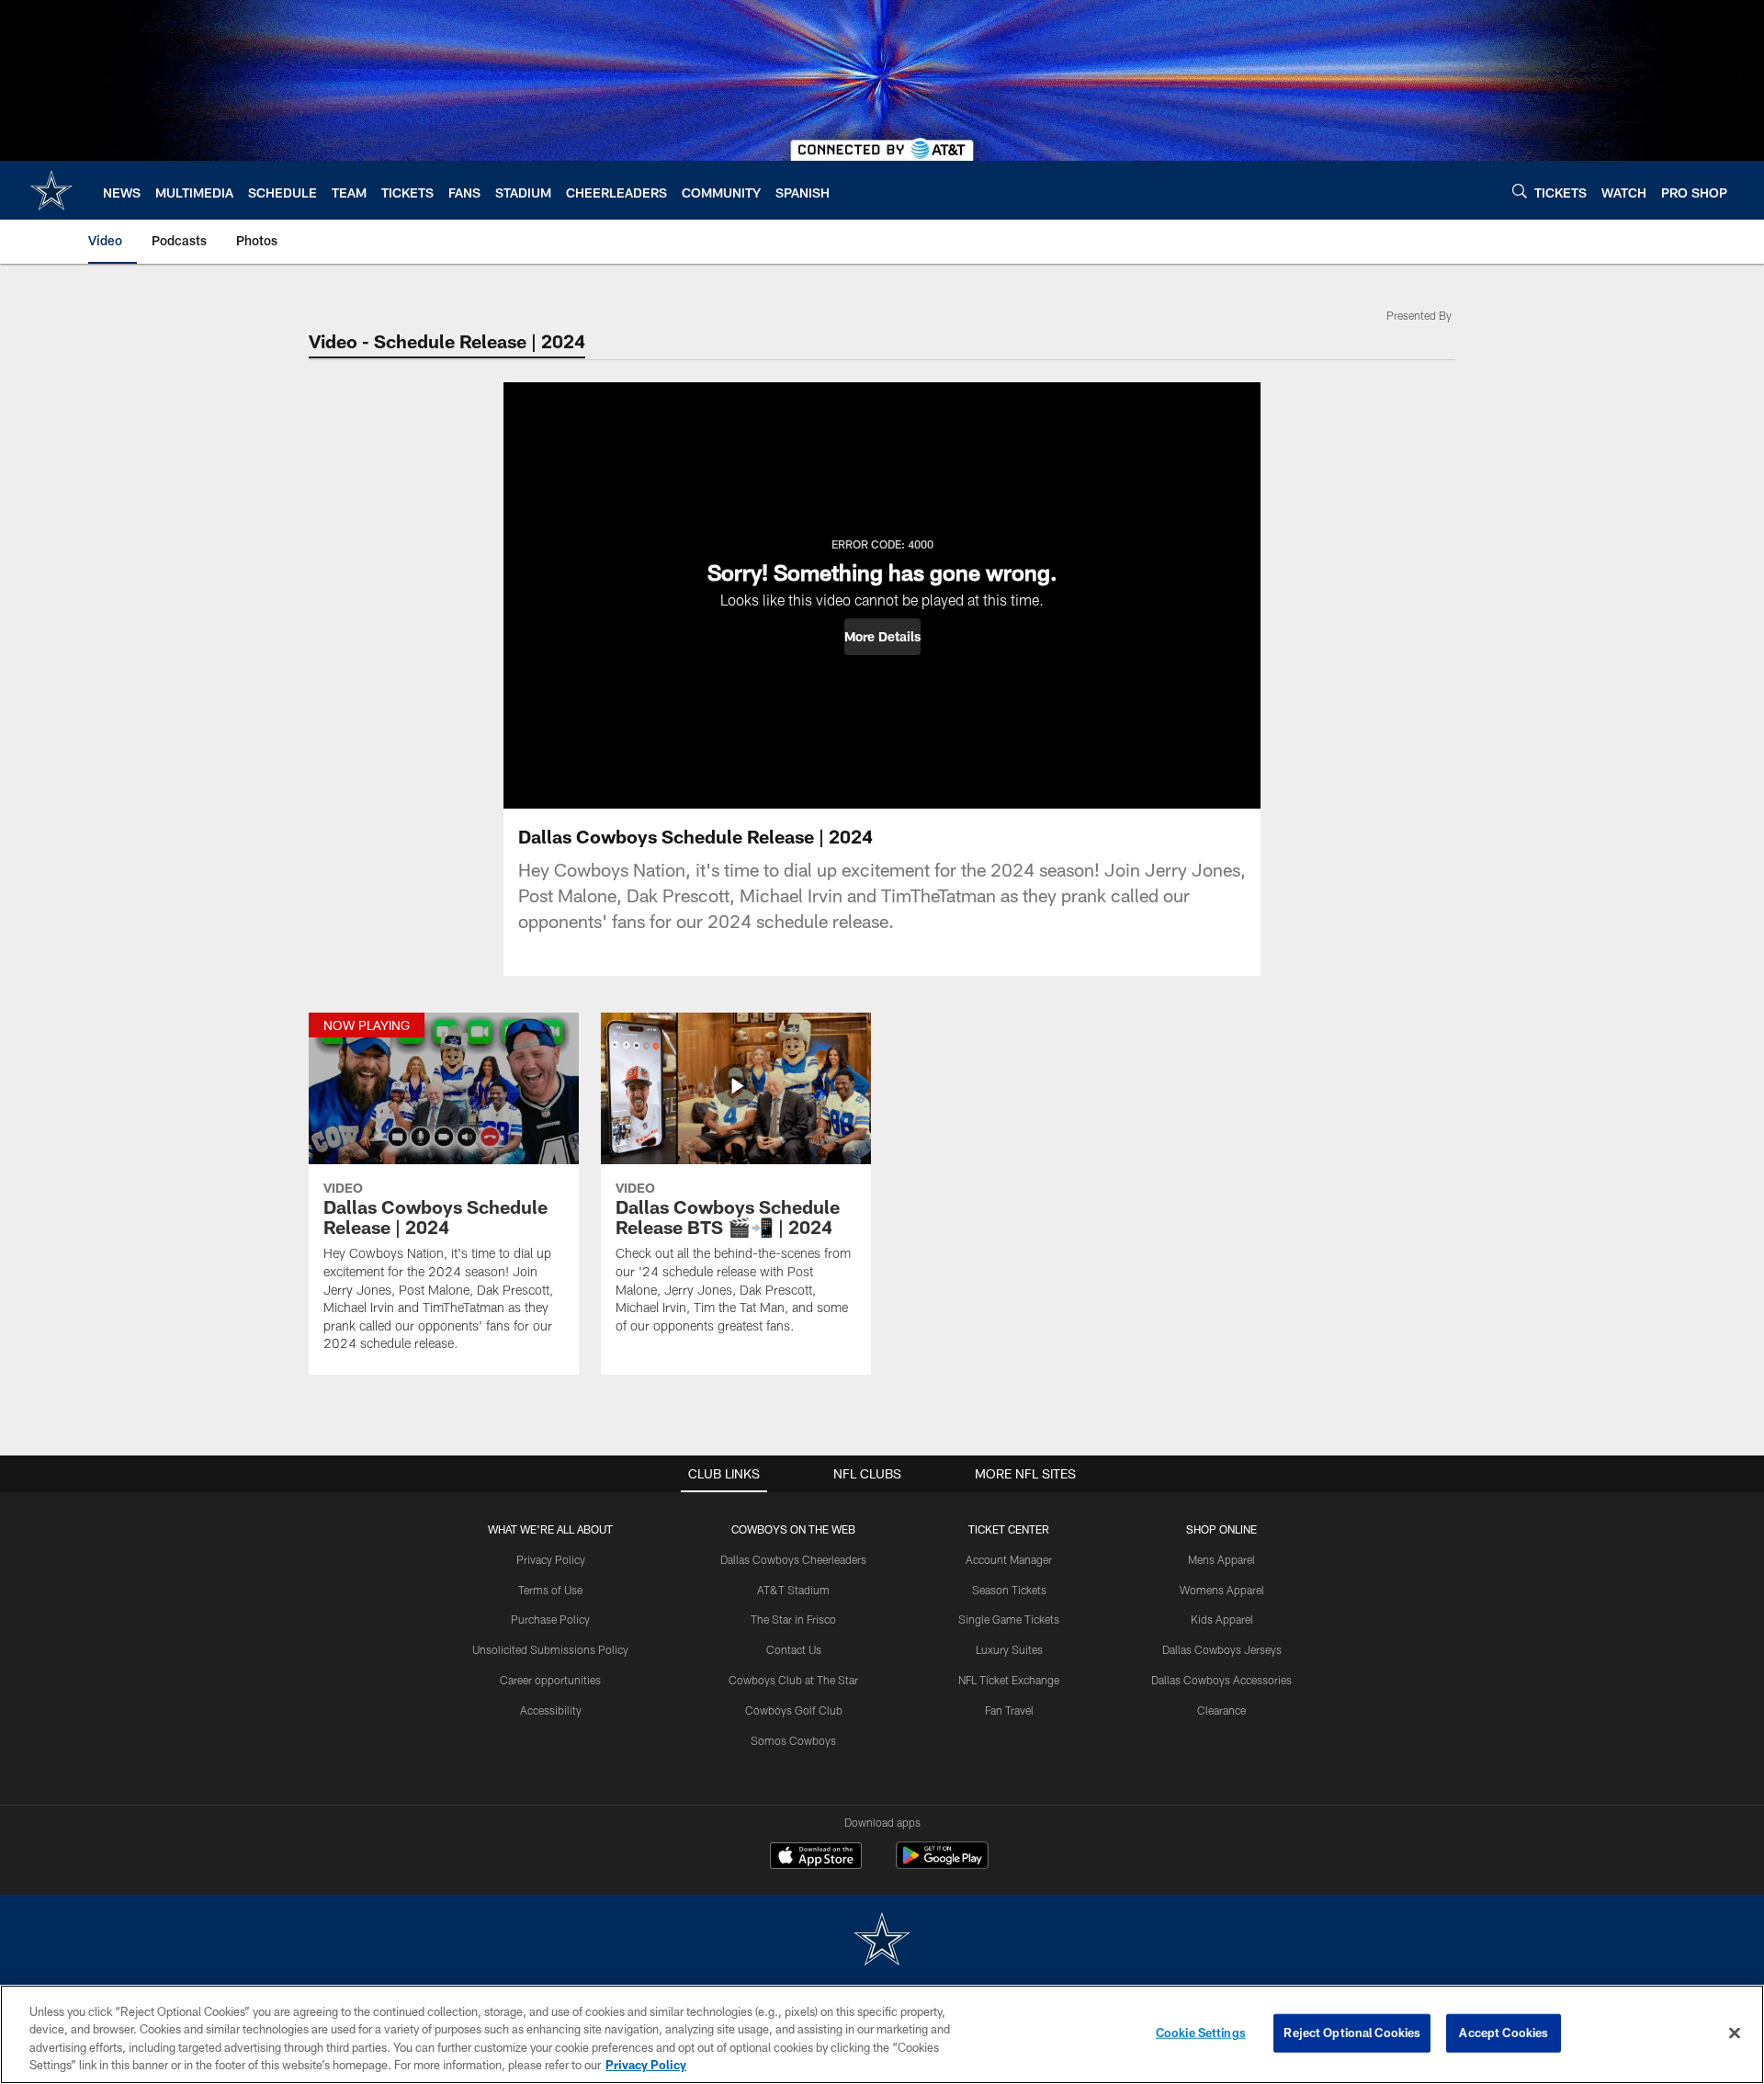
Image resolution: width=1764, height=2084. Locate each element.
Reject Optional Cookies (1352, 2033)
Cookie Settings (1201, 2033)
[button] (882, 637)
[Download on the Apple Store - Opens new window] (816, 1858)
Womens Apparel (1222, 1590)
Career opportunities (550, 1680)
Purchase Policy (550, 1619)
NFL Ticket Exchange (1009, 1680)
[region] (882, 2034)
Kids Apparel (1222, 1619)
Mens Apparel (1221, 1559)
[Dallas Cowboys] (882, 1941)
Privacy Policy (551, 1559)
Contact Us (794, 1649)
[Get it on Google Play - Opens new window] (942, 1865)
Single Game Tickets (1009, 1619)
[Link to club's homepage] (51, 190)
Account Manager (1009, 1559)
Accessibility (551, 1710)
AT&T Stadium (793, 1590)
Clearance (1221, 1710)
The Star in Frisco (793, 1619)
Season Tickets (1009, 1590)
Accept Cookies (1504, 2033)
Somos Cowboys (793, 1740)
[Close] (1735, 2033)
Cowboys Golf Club (794, 1710)
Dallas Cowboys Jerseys (1222, 1649)
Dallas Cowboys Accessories (1221, 1680)
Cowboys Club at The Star (793, 1680)
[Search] (1520, 191)
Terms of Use (550, 1590)
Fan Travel (1009, 1710)
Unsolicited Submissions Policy (550, 1649)
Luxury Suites (1009, 1649)
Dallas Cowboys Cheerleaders (793, 1559)
